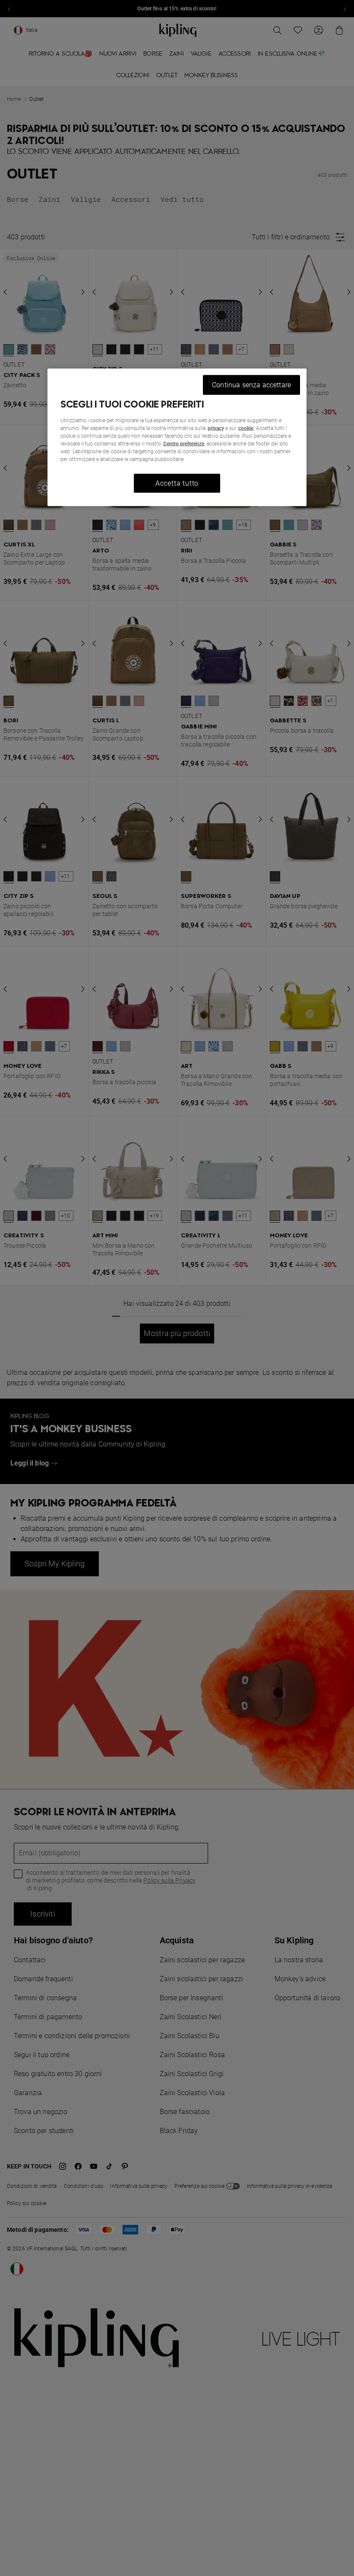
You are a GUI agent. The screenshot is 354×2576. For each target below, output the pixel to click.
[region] (177, 437)
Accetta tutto (177, 483)
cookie (246, 428)
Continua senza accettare (251, 384)
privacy (216, 428)
